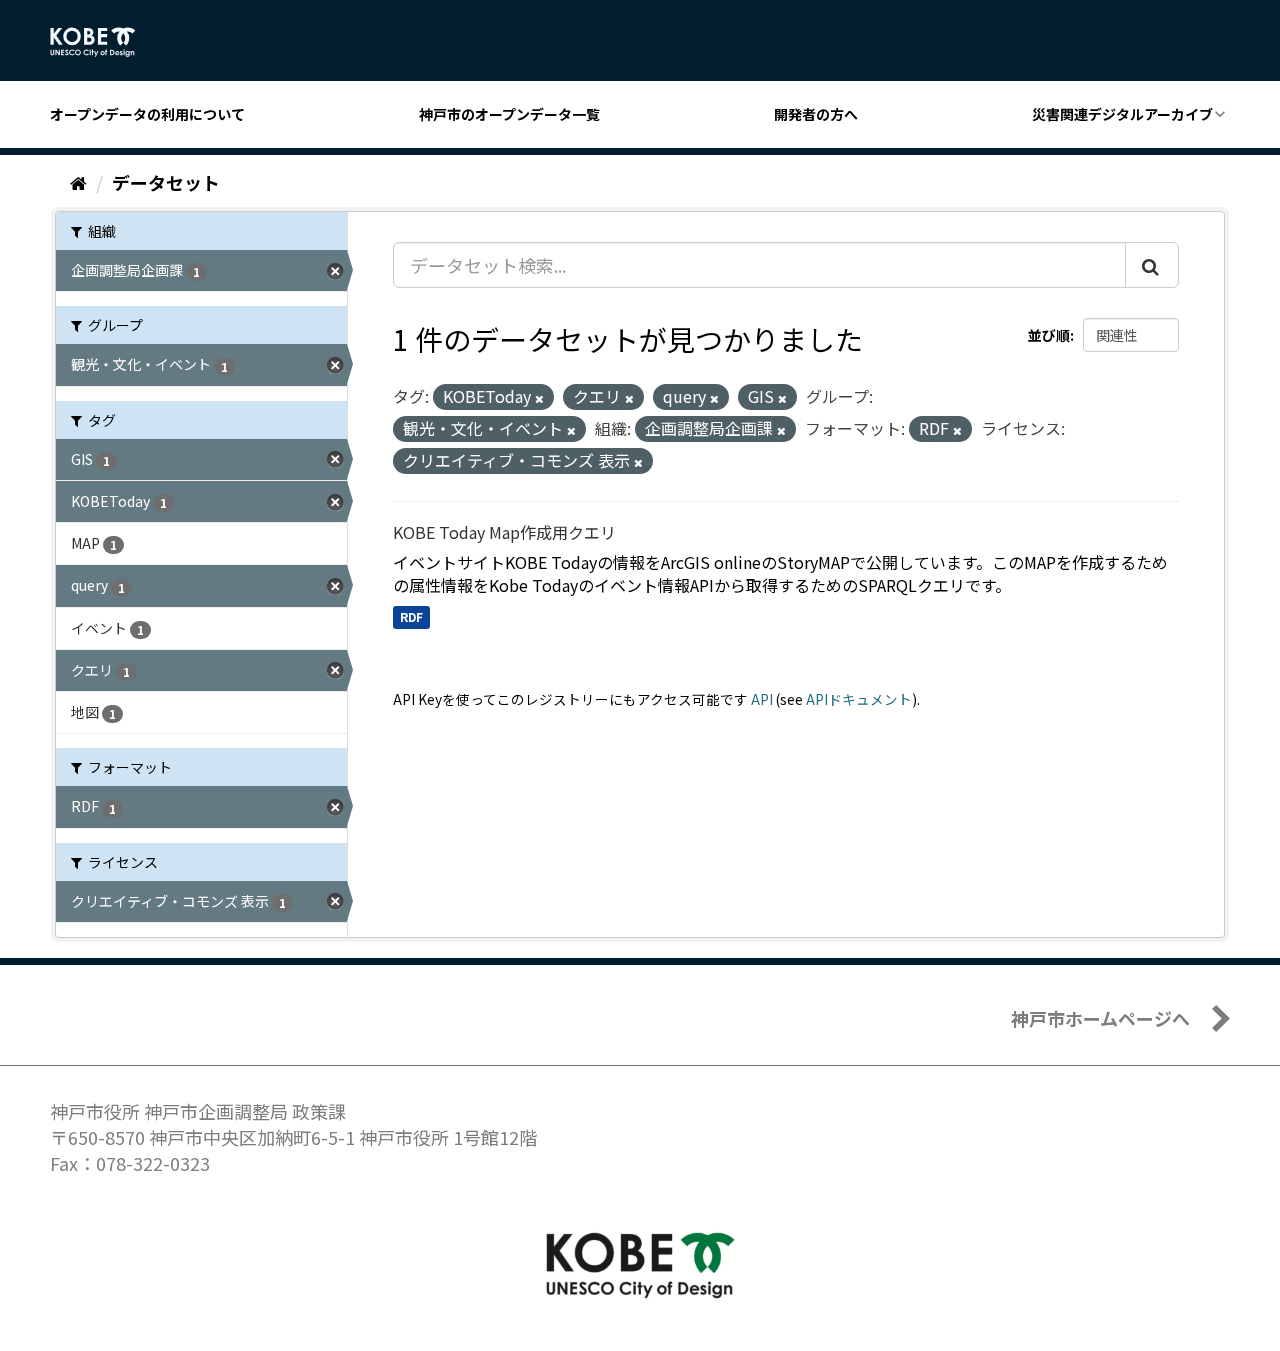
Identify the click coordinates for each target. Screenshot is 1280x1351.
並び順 (1049, 335)
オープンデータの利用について (147, 114)
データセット (166, 182)
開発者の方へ (816, 114)
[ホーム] (78, 182)
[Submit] (1152, 265)
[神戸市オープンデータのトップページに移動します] (103, 42)
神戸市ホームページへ (1100, 1018)
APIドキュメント (859, 699)
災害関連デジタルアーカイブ (1122, 114)
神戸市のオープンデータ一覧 (509, 114)
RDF (411, 616)
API (762, 699)
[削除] (539, 398)
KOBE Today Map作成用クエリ (504, 532)
